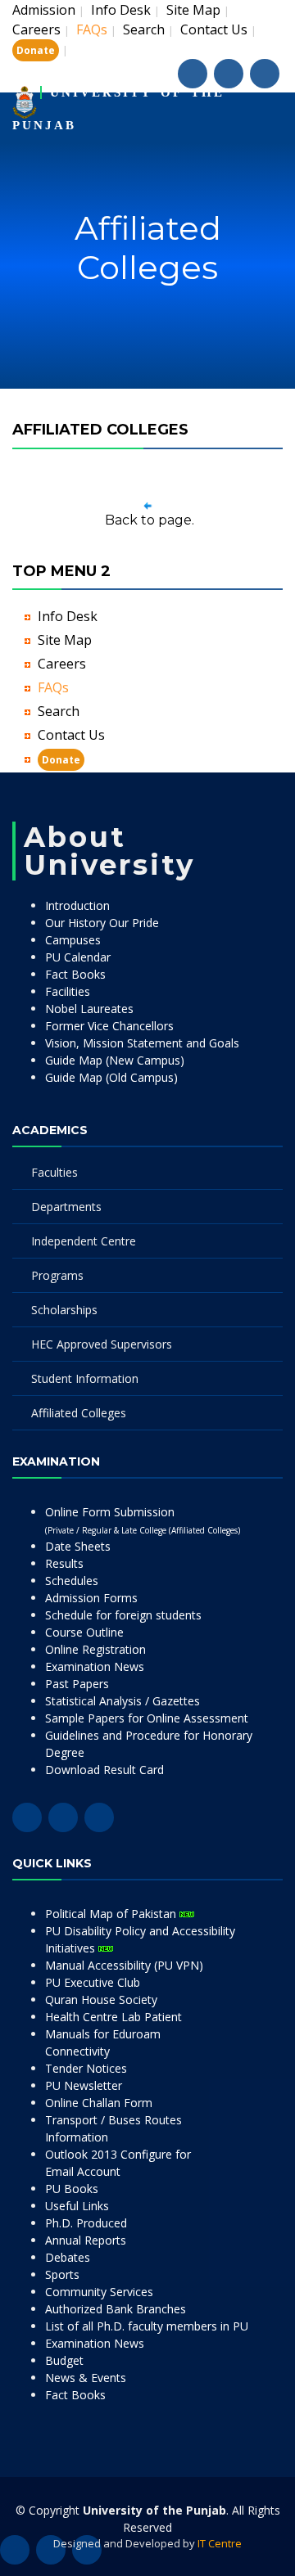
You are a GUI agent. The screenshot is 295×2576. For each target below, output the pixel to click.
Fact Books (75, 974)
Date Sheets (78, 1546)
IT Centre (220, 2543)
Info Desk (121, 10)
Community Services (99, 2292)
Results (64, 1563)
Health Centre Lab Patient (113, 2017)
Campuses (73, 940)
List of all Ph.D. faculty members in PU (147, 2326)
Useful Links (77, 2206)
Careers (36, 29)
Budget (64, 2360)
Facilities (68, 991)
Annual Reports (86, 2240)
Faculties (54, 1172)
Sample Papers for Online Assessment (147, 1718)
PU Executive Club (93, 1982)
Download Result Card (104, 1770)
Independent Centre (84, 1241)
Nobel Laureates (89, 1009)
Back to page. (150, 520)
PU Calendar (78, 957)
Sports (62, 2274)
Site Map (193, 10)
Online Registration (95, 1649)
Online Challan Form (99, 2103)
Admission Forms (91, 1598)
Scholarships (64, 1310)
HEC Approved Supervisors (102, 1344)
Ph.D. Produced (86, 2223)
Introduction (77, 905)
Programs (57, 1275)
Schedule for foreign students (123, 1615)
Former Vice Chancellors (109, 1026)
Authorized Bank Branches (116, 2309)
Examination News (95, 1666)
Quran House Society (101, 2000)
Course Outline (84, 1632)
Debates (68, 2257)
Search (144, 29)
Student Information (85, 1378)
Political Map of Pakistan (112, 1914)
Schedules (72, 1581)
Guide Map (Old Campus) (111, 1077)
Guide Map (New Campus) (115, 1060)
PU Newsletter (84, 2085)
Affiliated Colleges (79, 1413)
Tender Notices (86, 2068)
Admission (44, 10)
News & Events (86, 2378)
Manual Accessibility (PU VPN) (124, 1965)
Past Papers (77, 1684)
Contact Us (214, 29)
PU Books (72, 2189)
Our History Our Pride (102, 923)
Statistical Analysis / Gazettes (123, 1701)
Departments (66, 1207)
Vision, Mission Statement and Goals (142, 1043)
